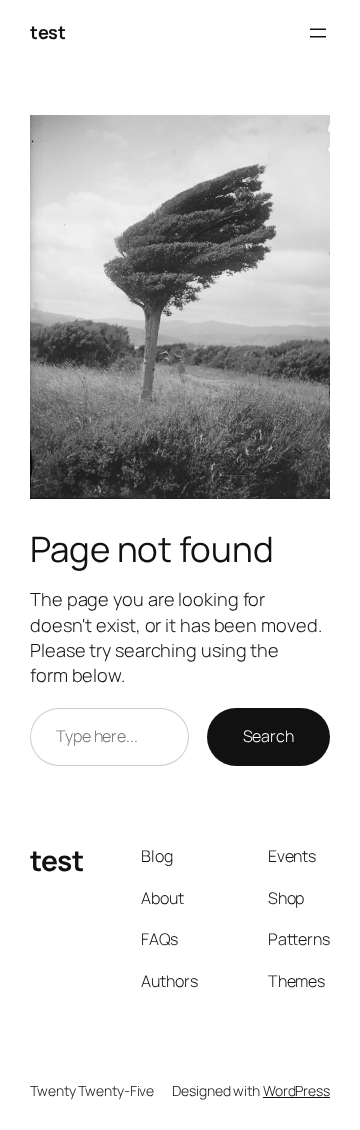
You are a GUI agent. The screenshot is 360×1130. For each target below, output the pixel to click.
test (47, 32)
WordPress (296, 1090)
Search (268, 736)
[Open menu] (318, 33)
